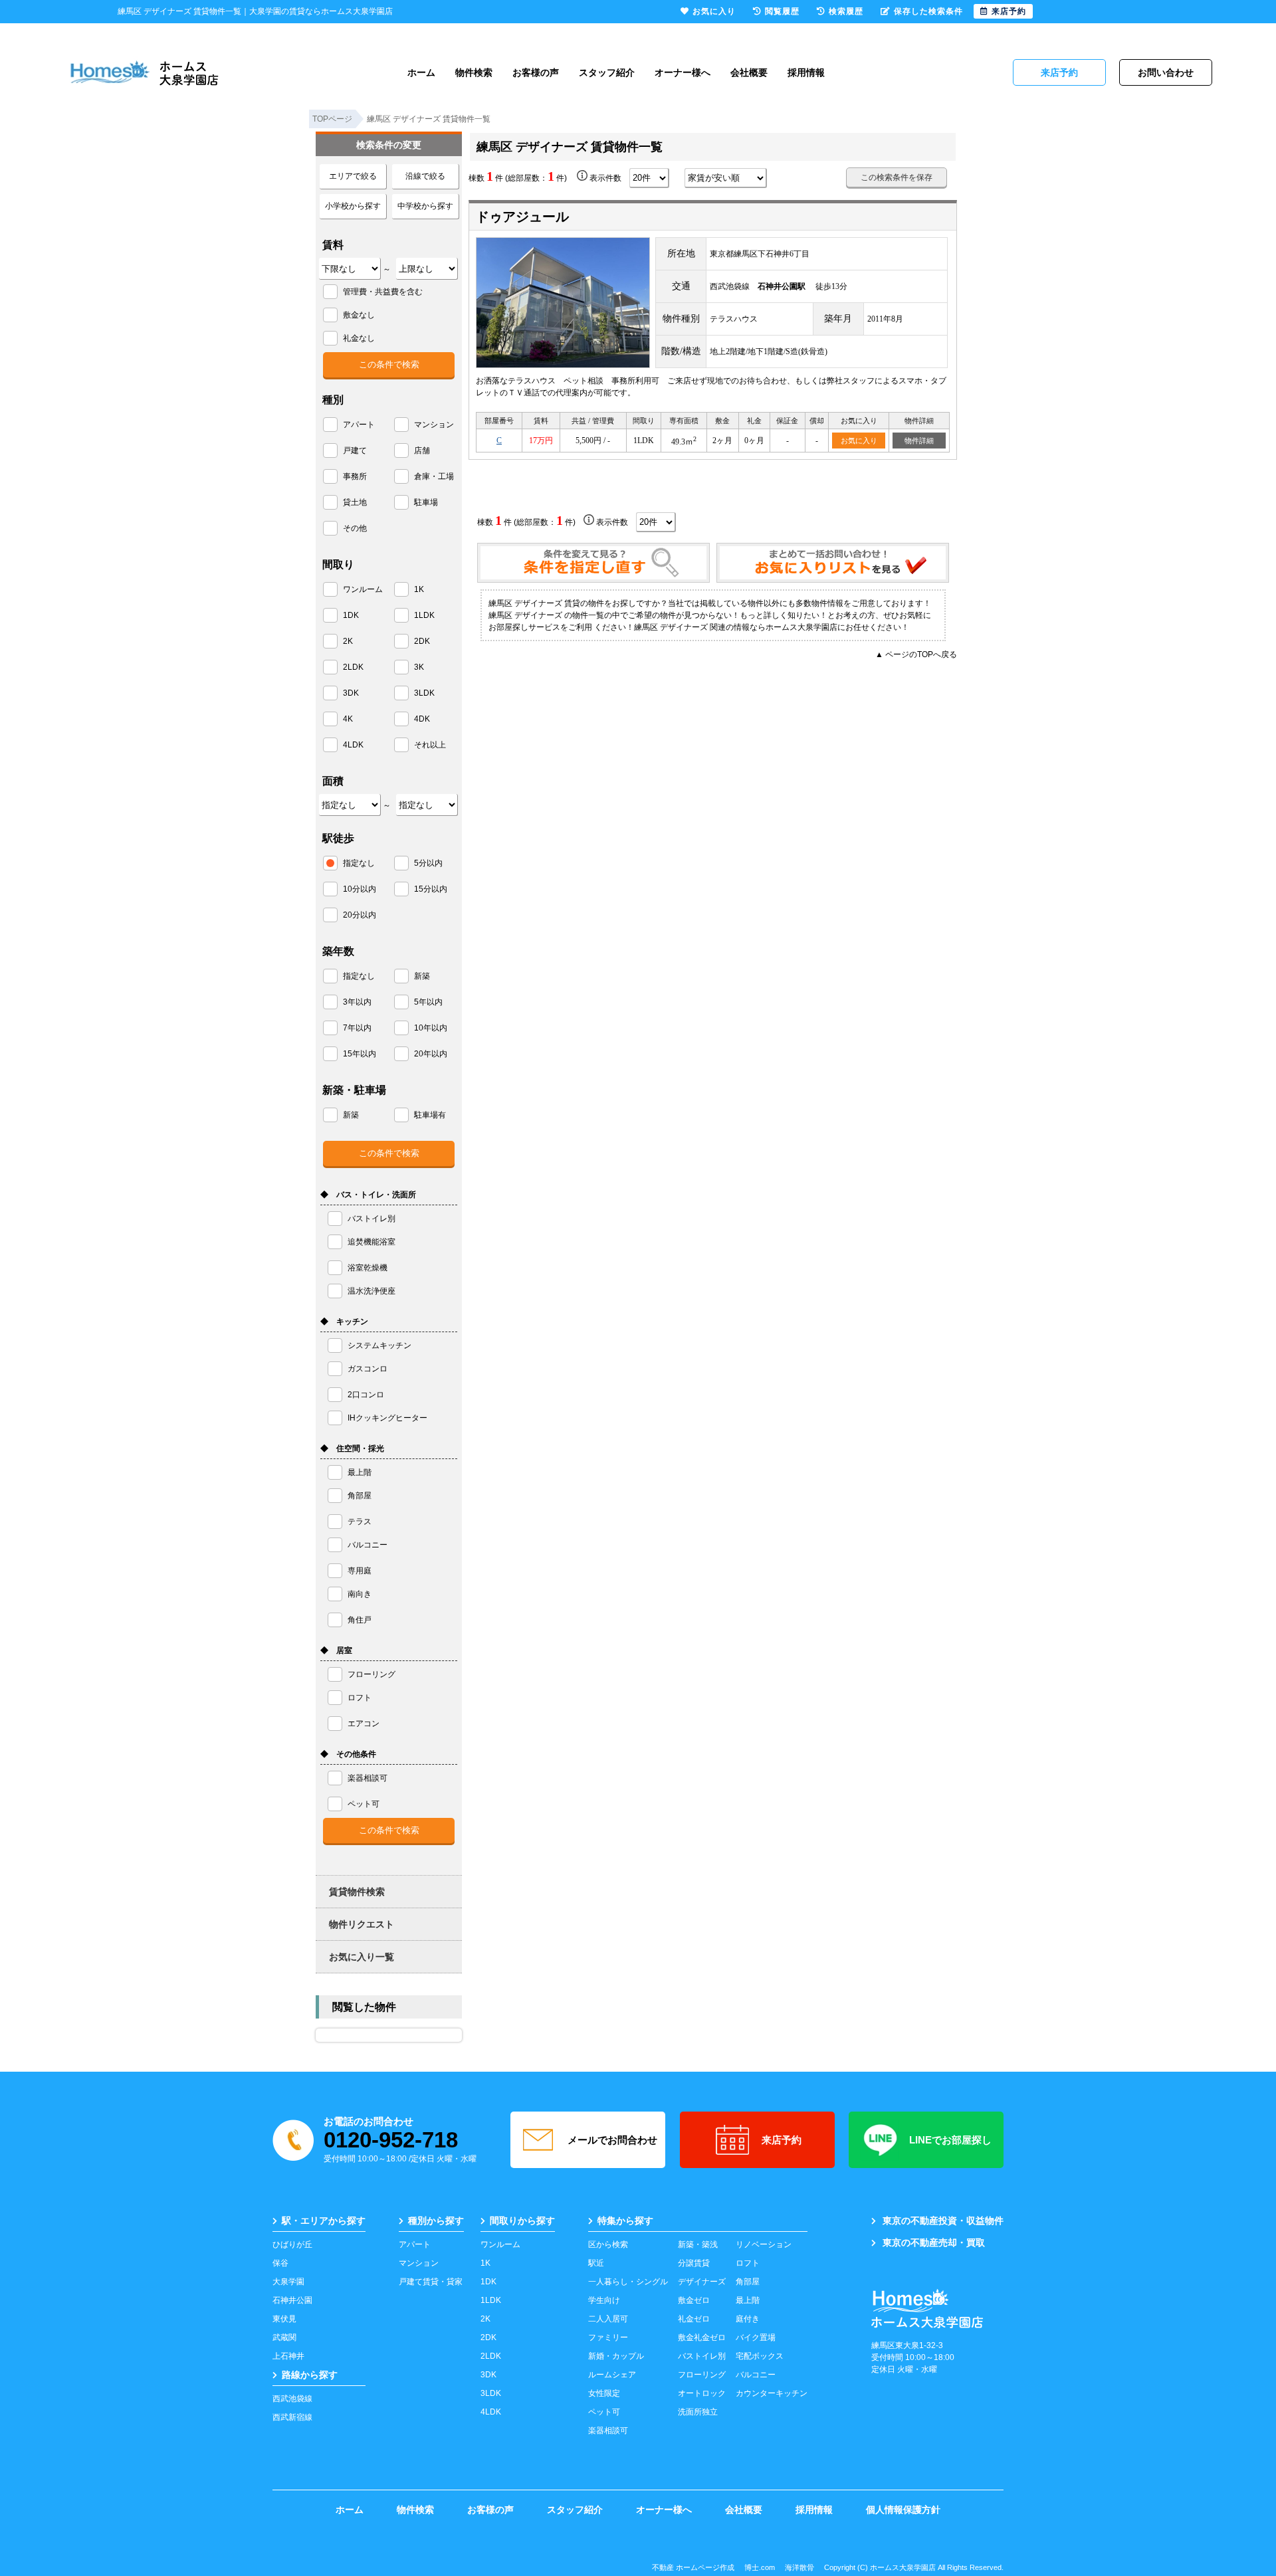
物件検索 (474, 72)
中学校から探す (425, 206)
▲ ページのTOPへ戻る (916, 654)
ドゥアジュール (522, 217)
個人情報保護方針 (903, 2510)
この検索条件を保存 (897, 177)
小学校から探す (353, 206)
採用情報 (806, 72)
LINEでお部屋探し (950, 2140)
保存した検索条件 (928, 11)
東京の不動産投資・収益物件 (943, 2221)
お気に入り (859, 441)
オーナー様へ (683, 72)
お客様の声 (536, 72)
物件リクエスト (362, 1924)
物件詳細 (919, 441)
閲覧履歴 (782, 11)
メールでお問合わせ (612, 2140)
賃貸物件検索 (357, 1892)
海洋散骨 (799, 2567)
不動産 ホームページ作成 (693, 2567)
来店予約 (782, 2140)
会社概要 (749, 72)
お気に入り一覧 (362, 1957)
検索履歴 (846, 11)
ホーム (421, 72)
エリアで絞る (353, 176)
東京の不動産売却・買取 (934, 2242)
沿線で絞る (425, 176)
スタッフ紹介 (607, 72)
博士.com (760, 2567)
